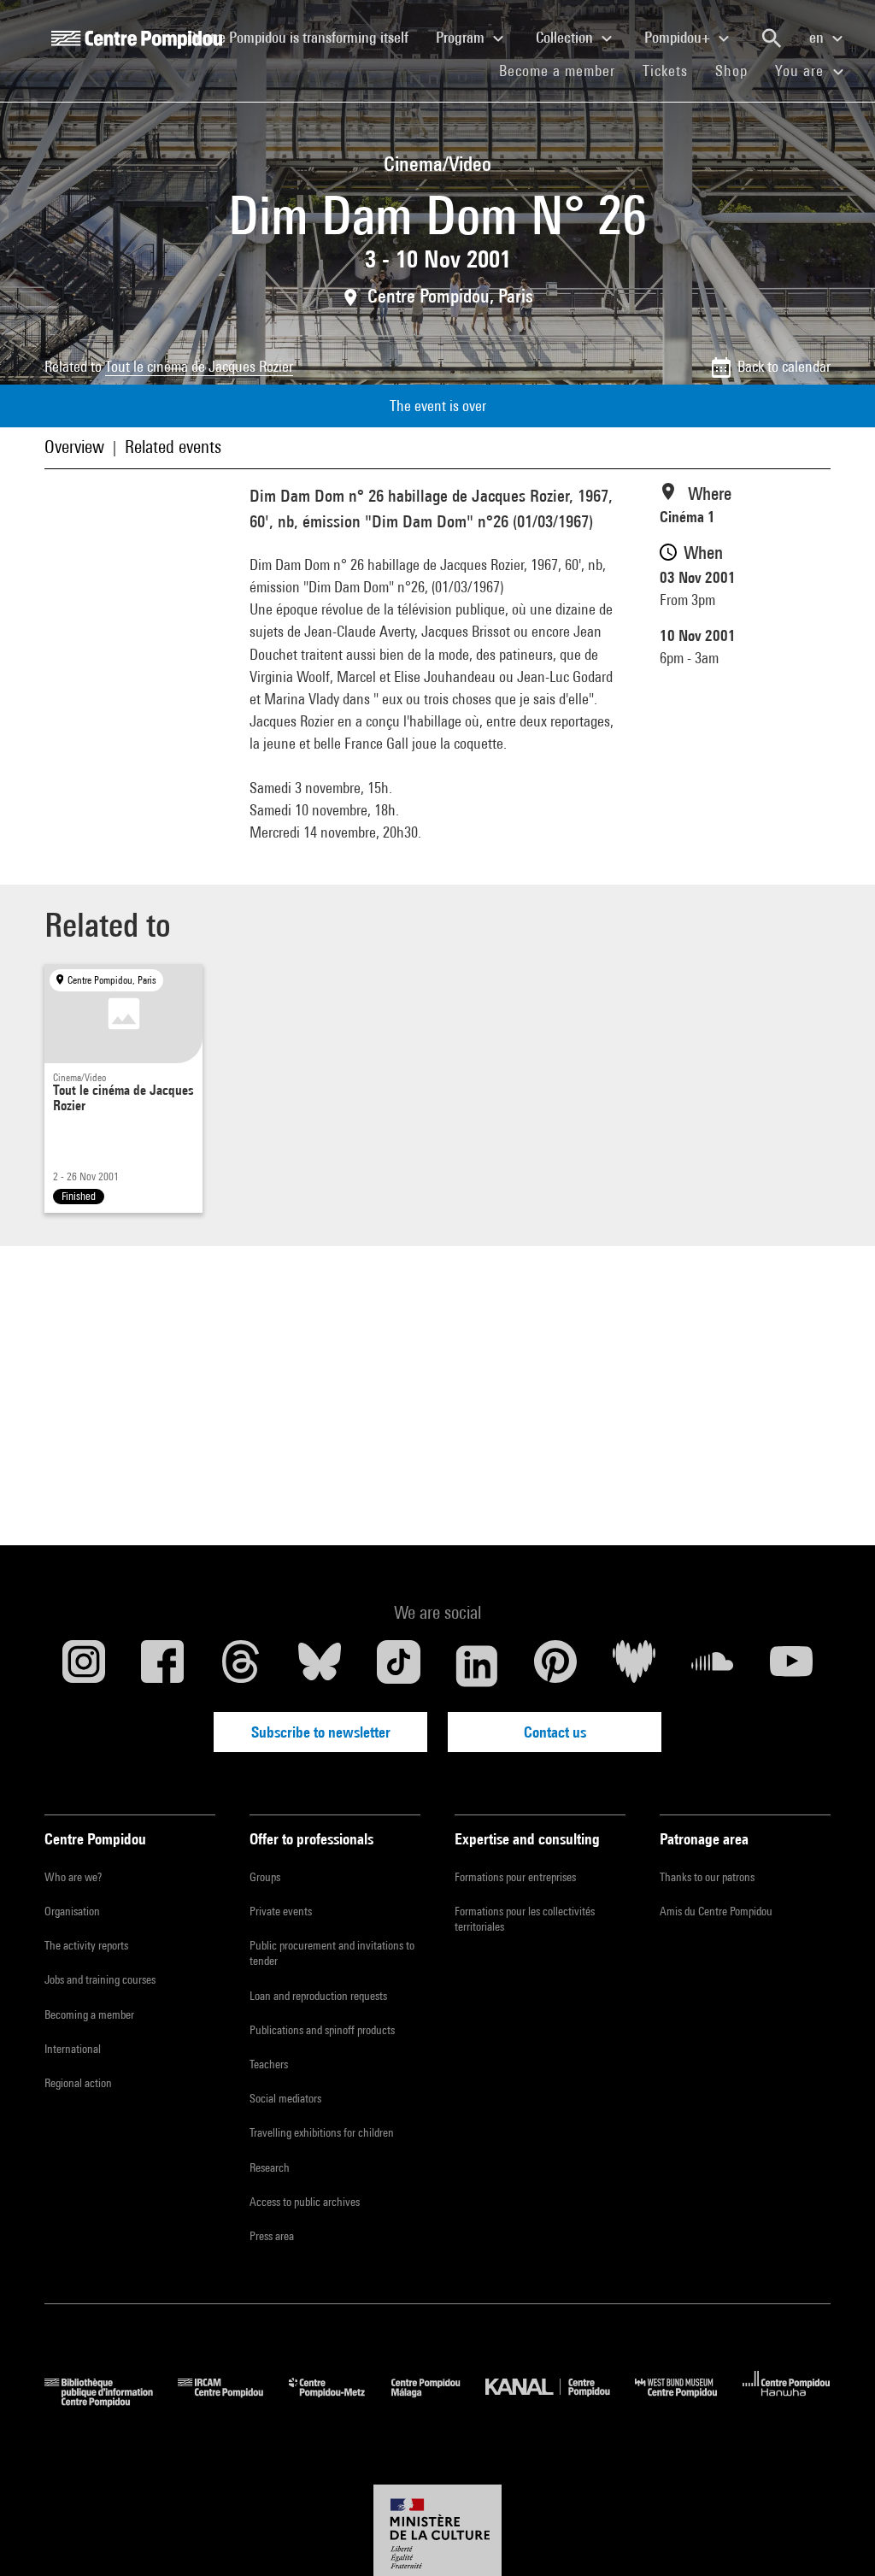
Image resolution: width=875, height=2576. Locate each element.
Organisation (72, 1911)
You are (802, 71)
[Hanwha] (787, 2401)
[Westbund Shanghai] (689, 2401)
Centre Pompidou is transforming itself (305, 37)
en (818, 37)
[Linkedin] (477, 1666)
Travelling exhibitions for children (322, 2132)
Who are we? (73, 1877)
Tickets (665, 71)
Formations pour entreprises (515, 1877)
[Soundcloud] (713, 1666)
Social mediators (285, 2098)
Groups (265, 1877)
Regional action (78, 2083)
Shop (738, 70)
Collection (566, 37)
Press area (272, 2236)
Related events (173, 447)
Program (462, 37)
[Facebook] (162, 1666)
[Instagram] (84, 1666)
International (73, 2049)
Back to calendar (784, 366)
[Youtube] (791, 1666)
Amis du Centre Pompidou (716, 1911)
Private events (281, 1911)
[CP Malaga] (438, 2401)
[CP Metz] (340, 2401)
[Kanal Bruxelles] (560, 2401)
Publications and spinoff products (322, 2030)
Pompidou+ (679, 37)
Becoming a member (89, 2014)
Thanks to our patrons (707, 1877)
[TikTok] (398, 1666)
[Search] (772, 38)
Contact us (555, 1732)
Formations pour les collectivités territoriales (525, 1919)
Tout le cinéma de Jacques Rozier (199, 366)
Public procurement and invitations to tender (332, 1953)
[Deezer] (634, 1666)
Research (270, 2167)
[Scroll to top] (835, 2536)
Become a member (564, 70)
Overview (74, 447)
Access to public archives (305, 2202)
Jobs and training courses (100, 1979)
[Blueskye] (320, 1666)
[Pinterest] (555, 1666)
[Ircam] (233, 2401)
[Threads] (241, 1666)
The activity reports (86, 1945)
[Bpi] (111, 2401)
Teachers (269, 2064)
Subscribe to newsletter (321, 1732)
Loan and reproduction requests (318, 1996)
